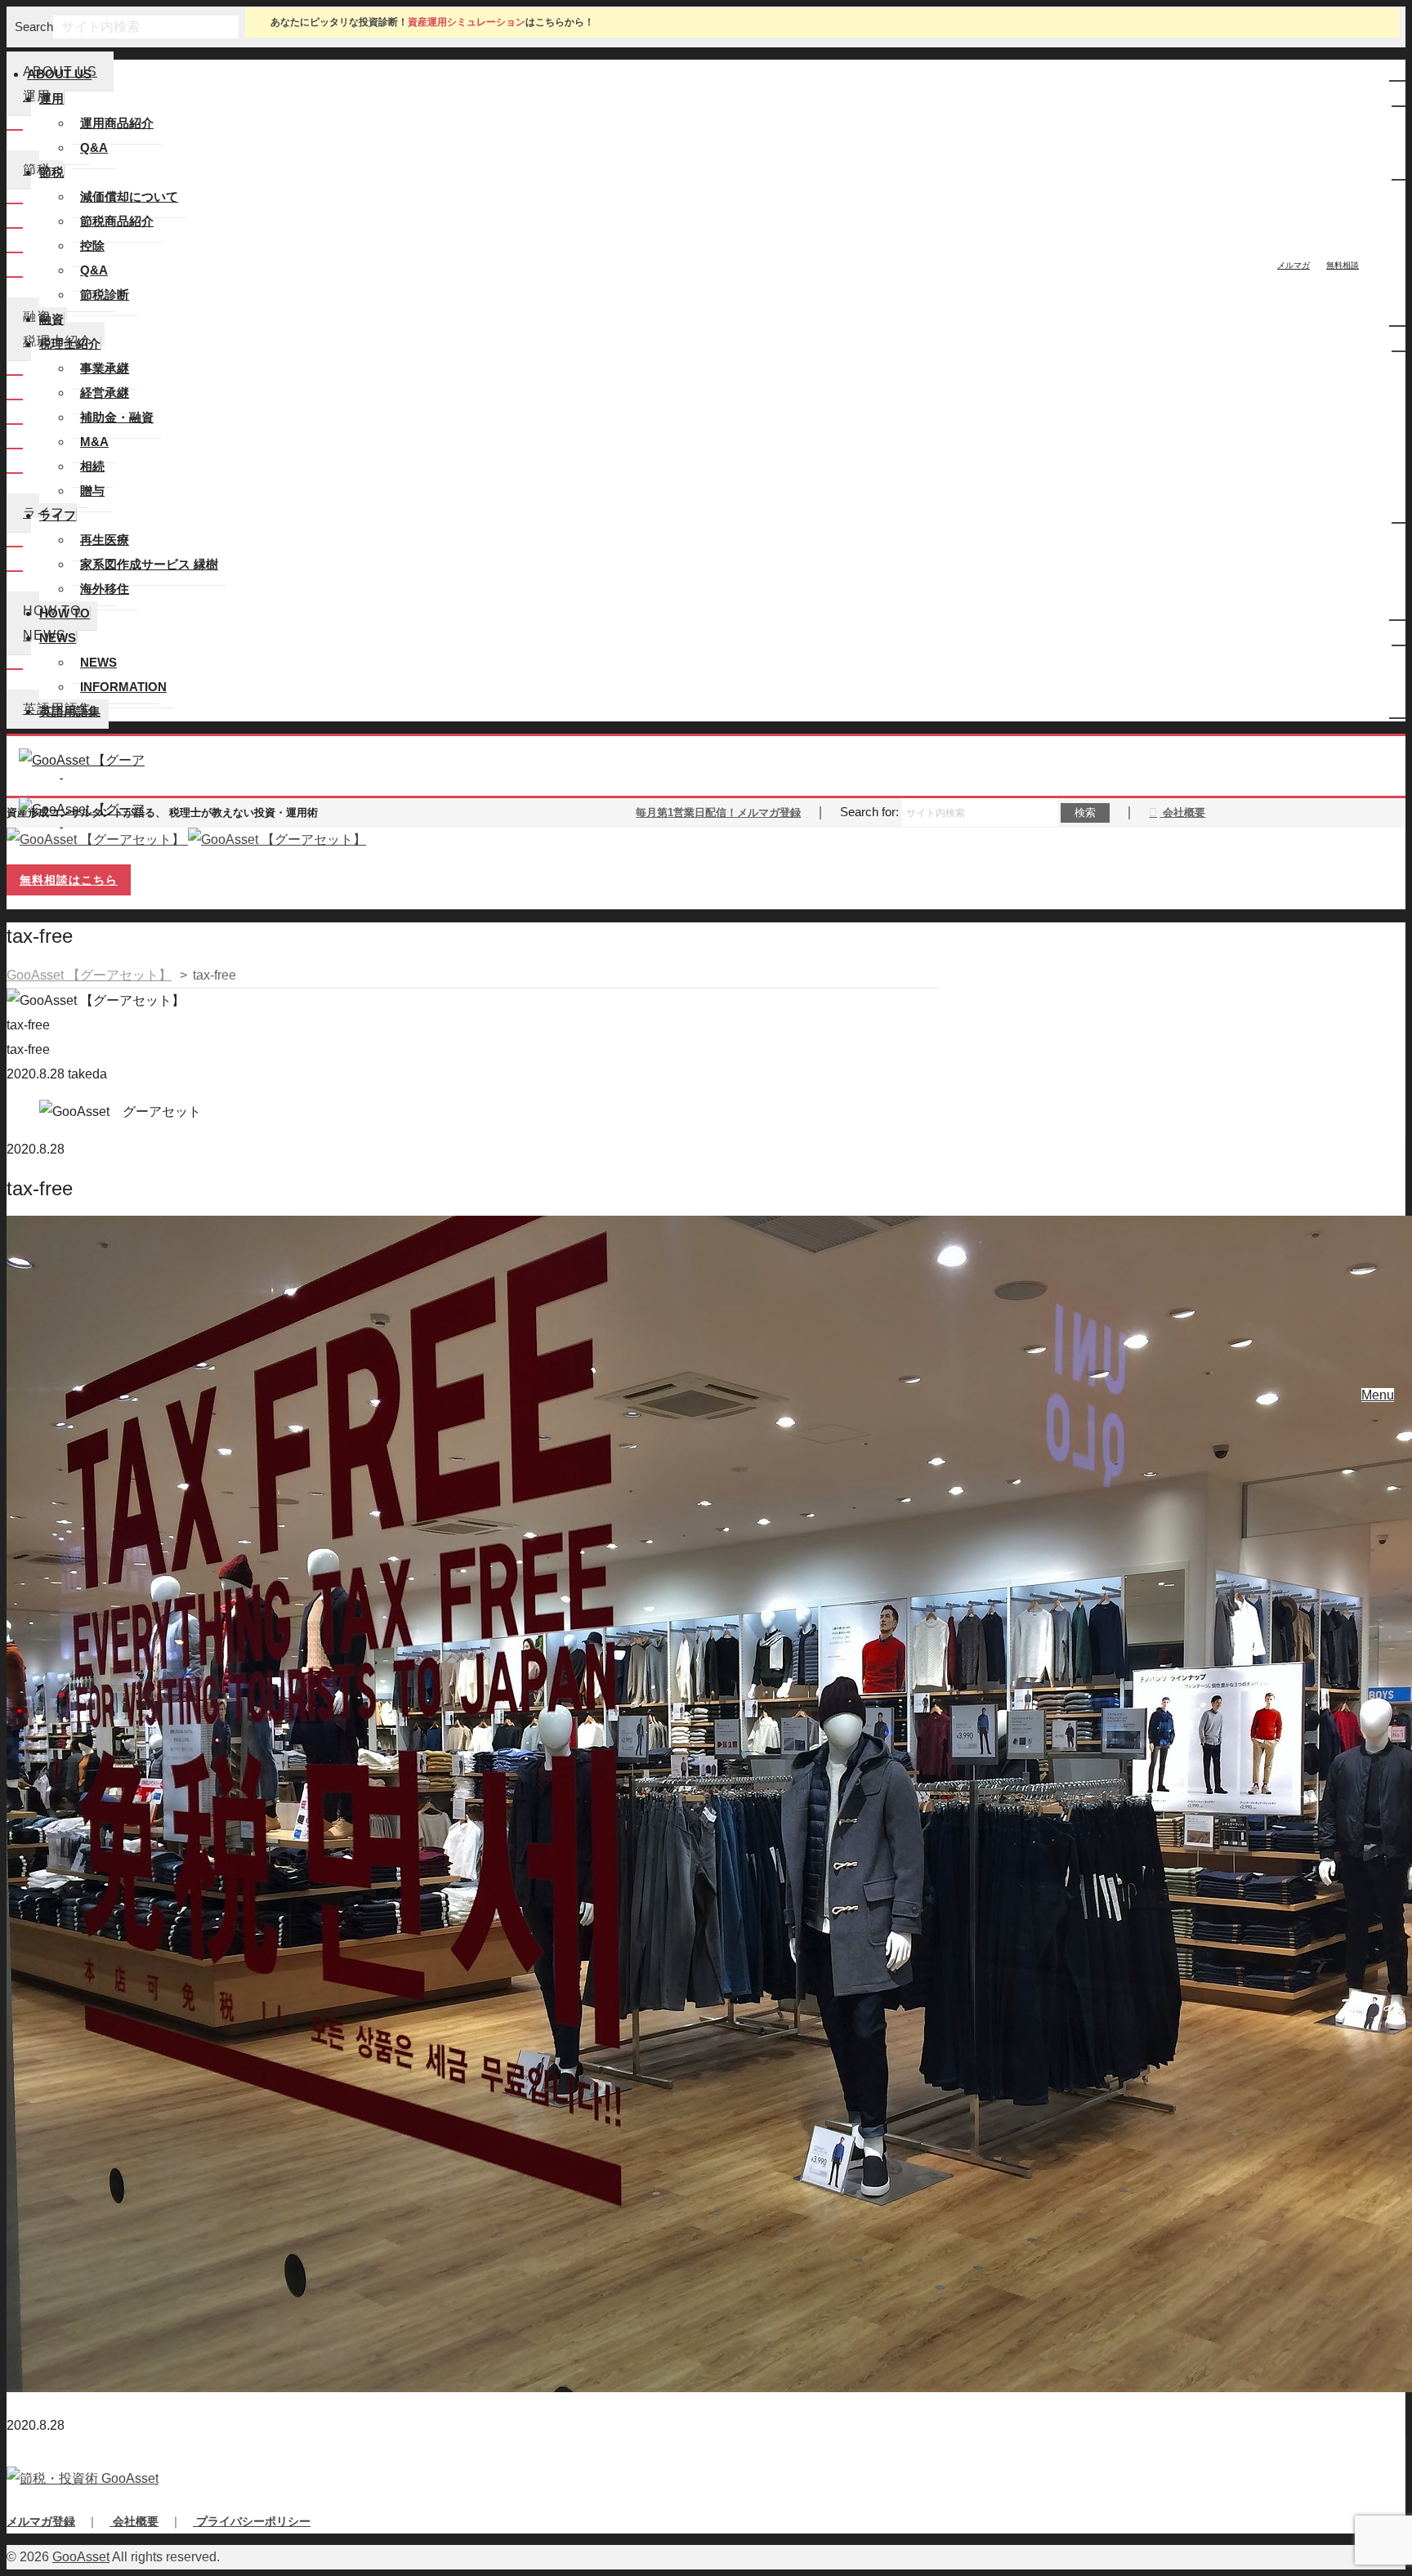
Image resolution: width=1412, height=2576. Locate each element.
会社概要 (1182, 813)
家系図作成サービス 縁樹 (149, 564)
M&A (94, 442)
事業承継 (105, 368)
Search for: (869, 812)
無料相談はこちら (69, 880)
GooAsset (81, 2557)
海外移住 (105, 589)
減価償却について (129, 196)
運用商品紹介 (117, 123)
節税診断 (105, 295)
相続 (92, 466)
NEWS (98, 662)
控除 (92, 246)
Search (34, 27)
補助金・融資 (117, 417)
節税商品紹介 (117, 221)
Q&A (94, 147)
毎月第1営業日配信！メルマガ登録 (718, 813)
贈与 (92, 491)
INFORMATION (123, 687)
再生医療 (105, 540)
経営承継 (105, 393)
